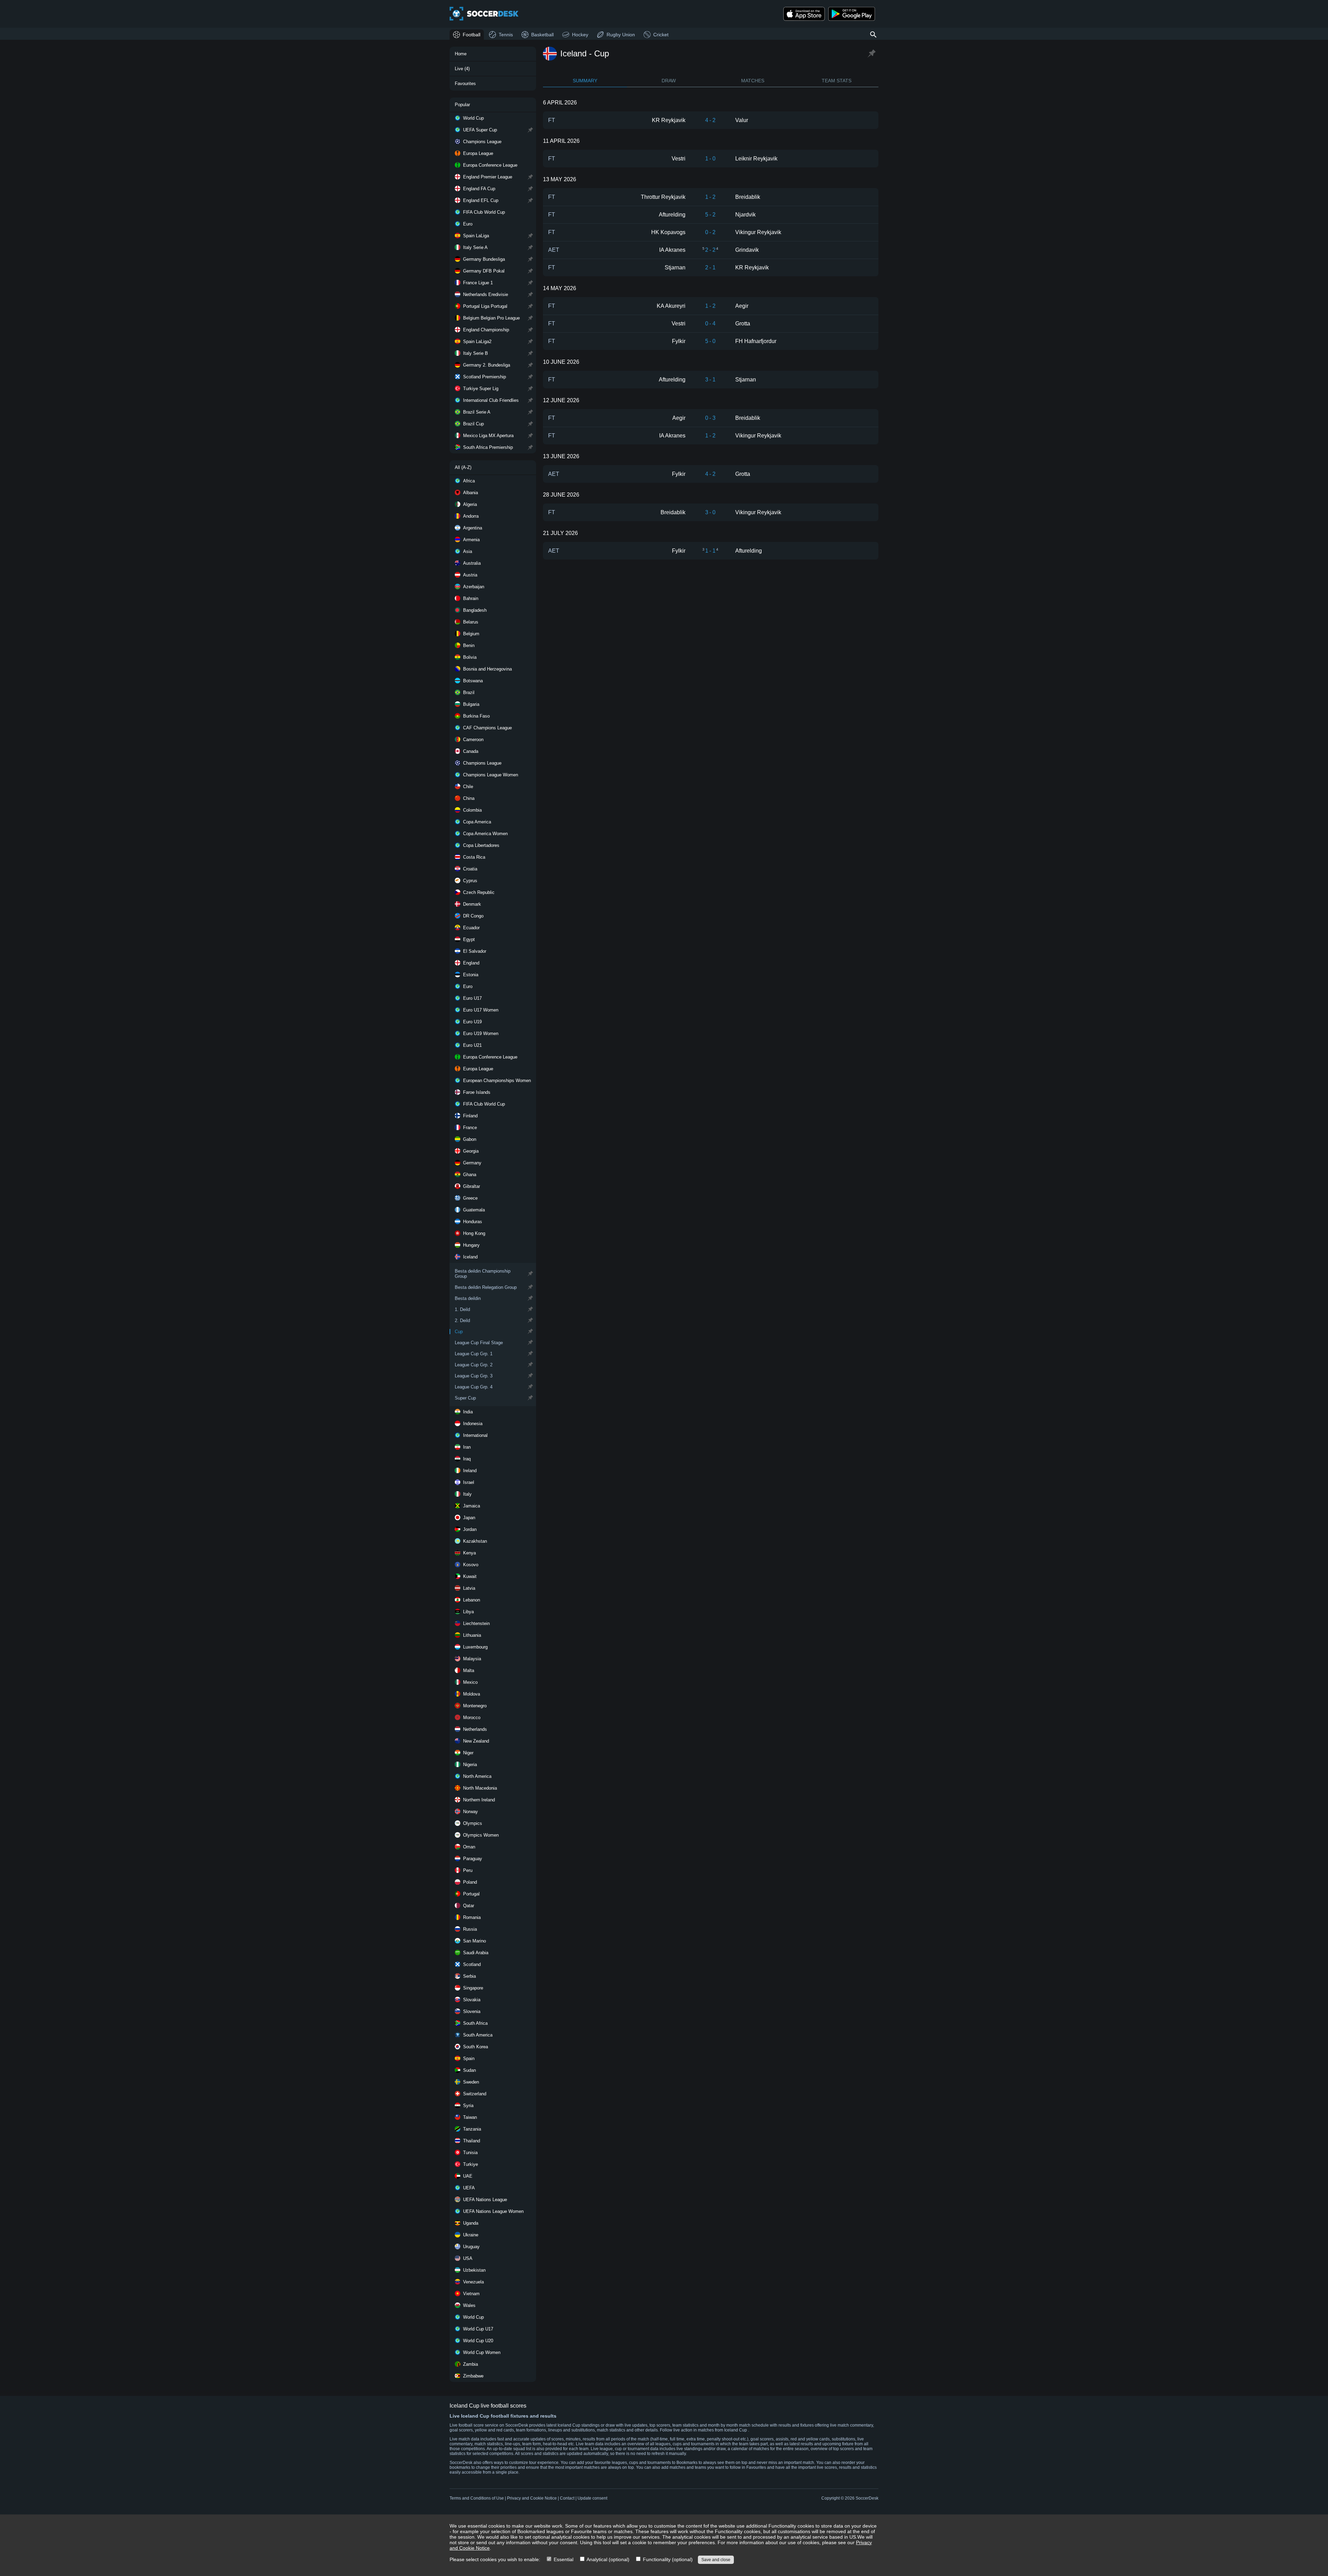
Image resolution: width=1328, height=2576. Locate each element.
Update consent (592, 2498)
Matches (753, 81)
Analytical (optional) (607, 2559)
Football (472, 35)
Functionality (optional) (667, 2559)
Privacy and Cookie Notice (532, 2498)
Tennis (506, 35)
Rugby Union (621, 35)
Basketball (542, 35)
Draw (669, 81)
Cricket (661, 35)
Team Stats (837, 81)
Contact (567, 2498)
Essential (563, 2559)
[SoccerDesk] (484, 14)
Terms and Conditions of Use (477, 2498)
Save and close (716, 2560)
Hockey (580, 35)
